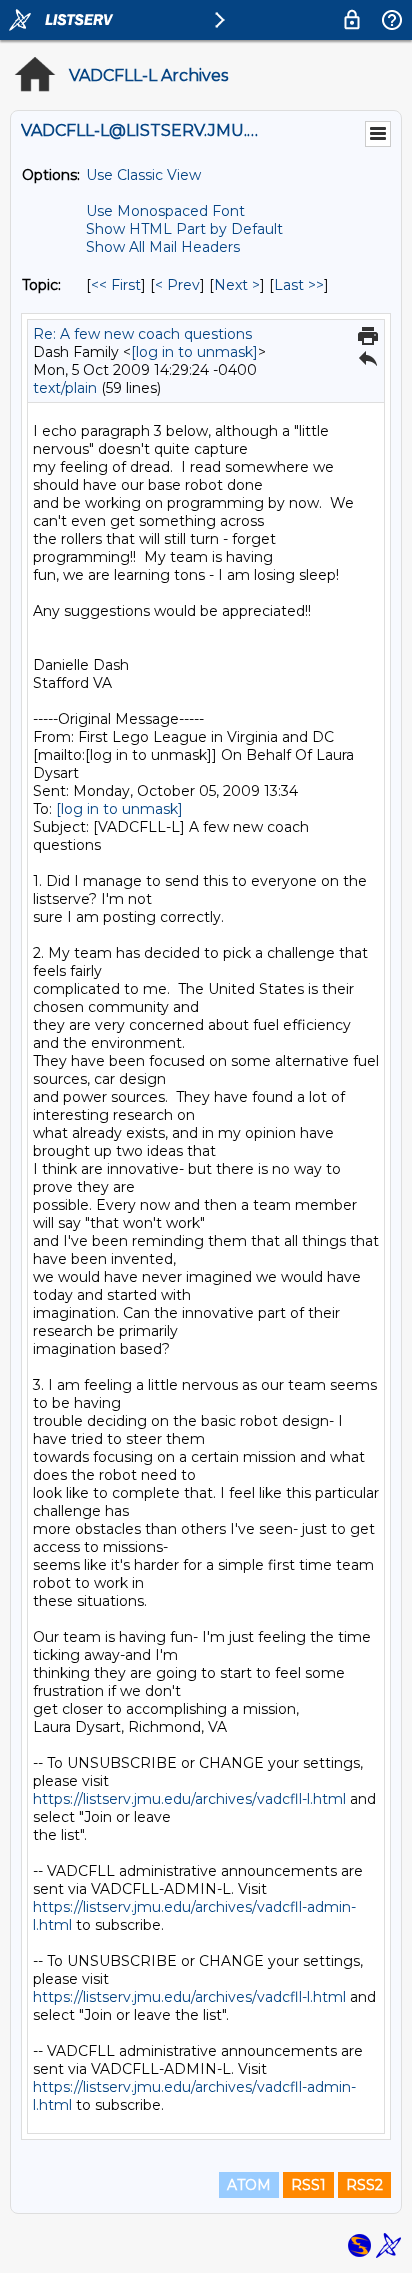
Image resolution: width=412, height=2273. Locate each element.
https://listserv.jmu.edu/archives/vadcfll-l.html (189, 1799)
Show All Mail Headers (163, 247)
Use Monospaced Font (165, 211)
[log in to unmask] (194, 352)
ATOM (249, 2185)
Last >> (299, 285)
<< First (116, 285)
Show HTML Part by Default (184, 229)
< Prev (177, 285)
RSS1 (308, 2185)
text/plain (65, 388)
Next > (237, 285)
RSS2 (364, 2185)
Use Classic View (143, 175)
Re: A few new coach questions (142, 334)
